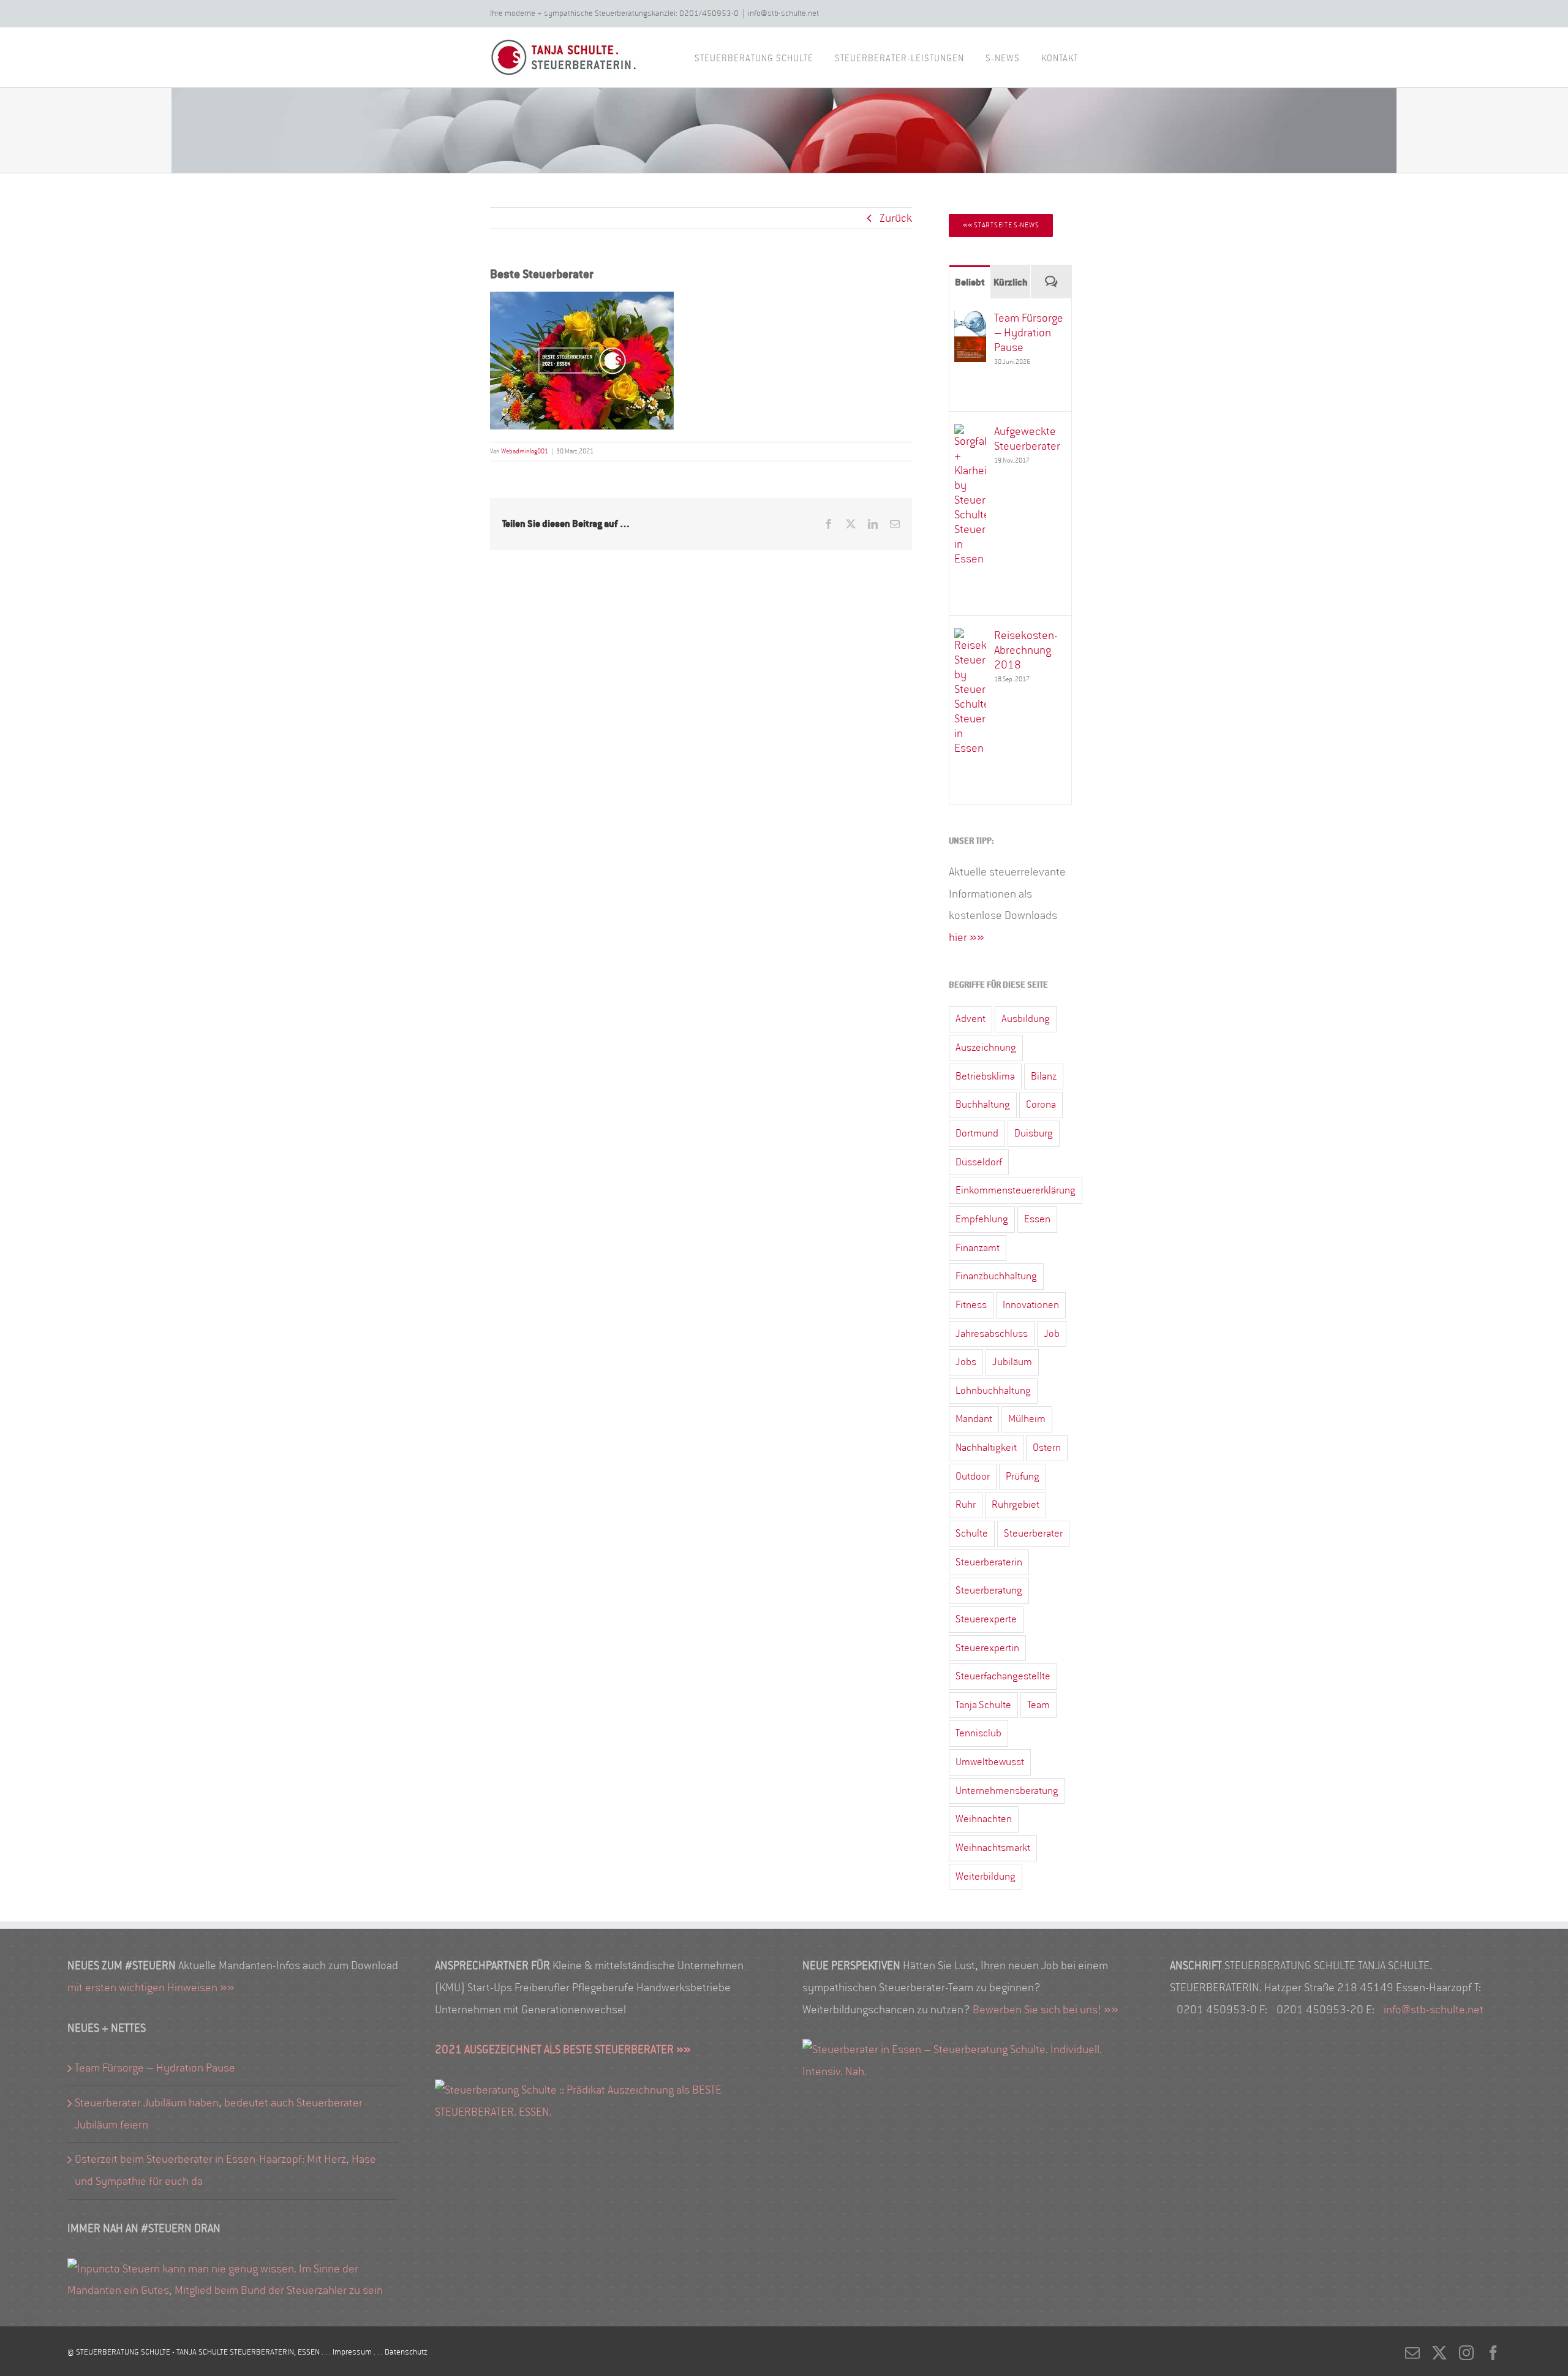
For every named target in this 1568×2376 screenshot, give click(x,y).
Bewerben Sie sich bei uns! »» (1046, 2010)
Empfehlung (982, 1219)
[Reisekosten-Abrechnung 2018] (970, 638)
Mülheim (1027, 1419)
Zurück (896, 218)
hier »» (967, 937)
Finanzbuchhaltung (996, 1276)
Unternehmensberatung (1007, 1791)
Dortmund (977, 1133)
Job (1052, 1334)
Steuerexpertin (987, 1648)
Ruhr (966, 1504)
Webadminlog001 (525, 452)
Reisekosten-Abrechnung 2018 (1026, 650)
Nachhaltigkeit (986, 1447)
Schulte (972, 1533)
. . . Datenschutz (401, 2352)
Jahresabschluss (992, 1334)
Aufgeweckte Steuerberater (1027, 439)
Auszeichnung (986, 1047)
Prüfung (1023, 1476)
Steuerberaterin (989, 1562)
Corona (1041, 1104)
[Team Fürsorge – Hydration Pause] (970, 321)
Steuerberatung (989, 1590)
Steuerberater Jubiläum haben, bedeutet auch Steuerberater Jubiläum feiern (219, 2114)
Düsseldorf (979, 1162)
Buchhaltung (983, 1104)
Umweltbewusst (990, 1762)
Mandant (974, 1419)
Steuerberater (1033, 1533)
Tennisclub (978, 1733)
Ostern (1047, 1447)
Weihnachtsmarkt (993, 1848)
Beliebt (970, 282)
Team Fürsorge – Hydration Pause (1029, 333)
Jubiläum (1012, 1362)
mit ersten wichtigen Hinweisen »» (151, 1988)
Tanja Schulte (983, 1705)
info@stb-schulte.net (783, 13)
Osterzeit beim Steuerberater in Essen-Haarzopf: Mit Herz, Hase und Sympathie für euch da (225, 2170)
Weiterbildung (986, 1876)
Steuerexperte (986, 1619)
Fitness (971, 1305)
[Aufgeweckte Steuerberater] (970, 434)
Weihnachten (984, 1819)
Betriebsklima (985, 1076)
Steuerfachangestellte (1003, 1676)
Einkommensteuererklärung (1016, 1190)
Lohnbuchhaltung (993, 1390)
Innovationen (1031, 1305)
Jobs (966, 1362)
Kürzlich (1011, 282)
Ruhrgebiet (1016, 1504)
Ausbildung (1026, 1019)
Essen (1037, 1219)
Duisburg (1034, 1133)
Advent (971, 1019)
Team (1038, 1705)
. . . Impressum (348, 2352)
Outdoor (973, 1476)
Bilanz (1044, 1076)
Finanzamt (978, 1248)
